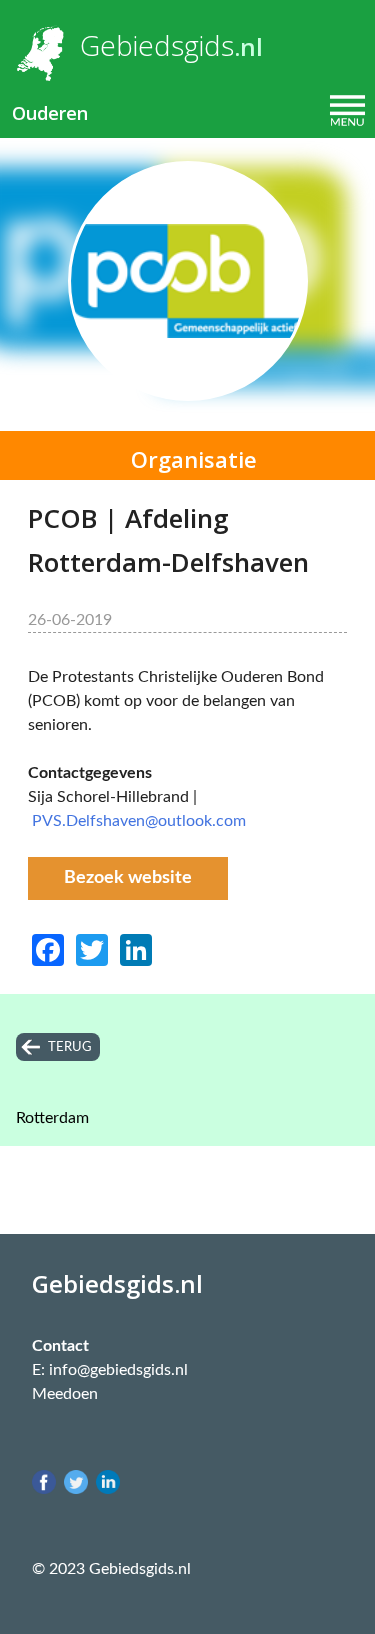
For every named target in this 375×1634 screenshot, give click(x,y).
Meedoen (65, 1394)
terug (70, 1047)
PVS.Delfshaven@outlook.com (139, 821)
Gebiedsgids (157, 45)
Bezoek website (128, 878)
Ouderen (50, 113)
